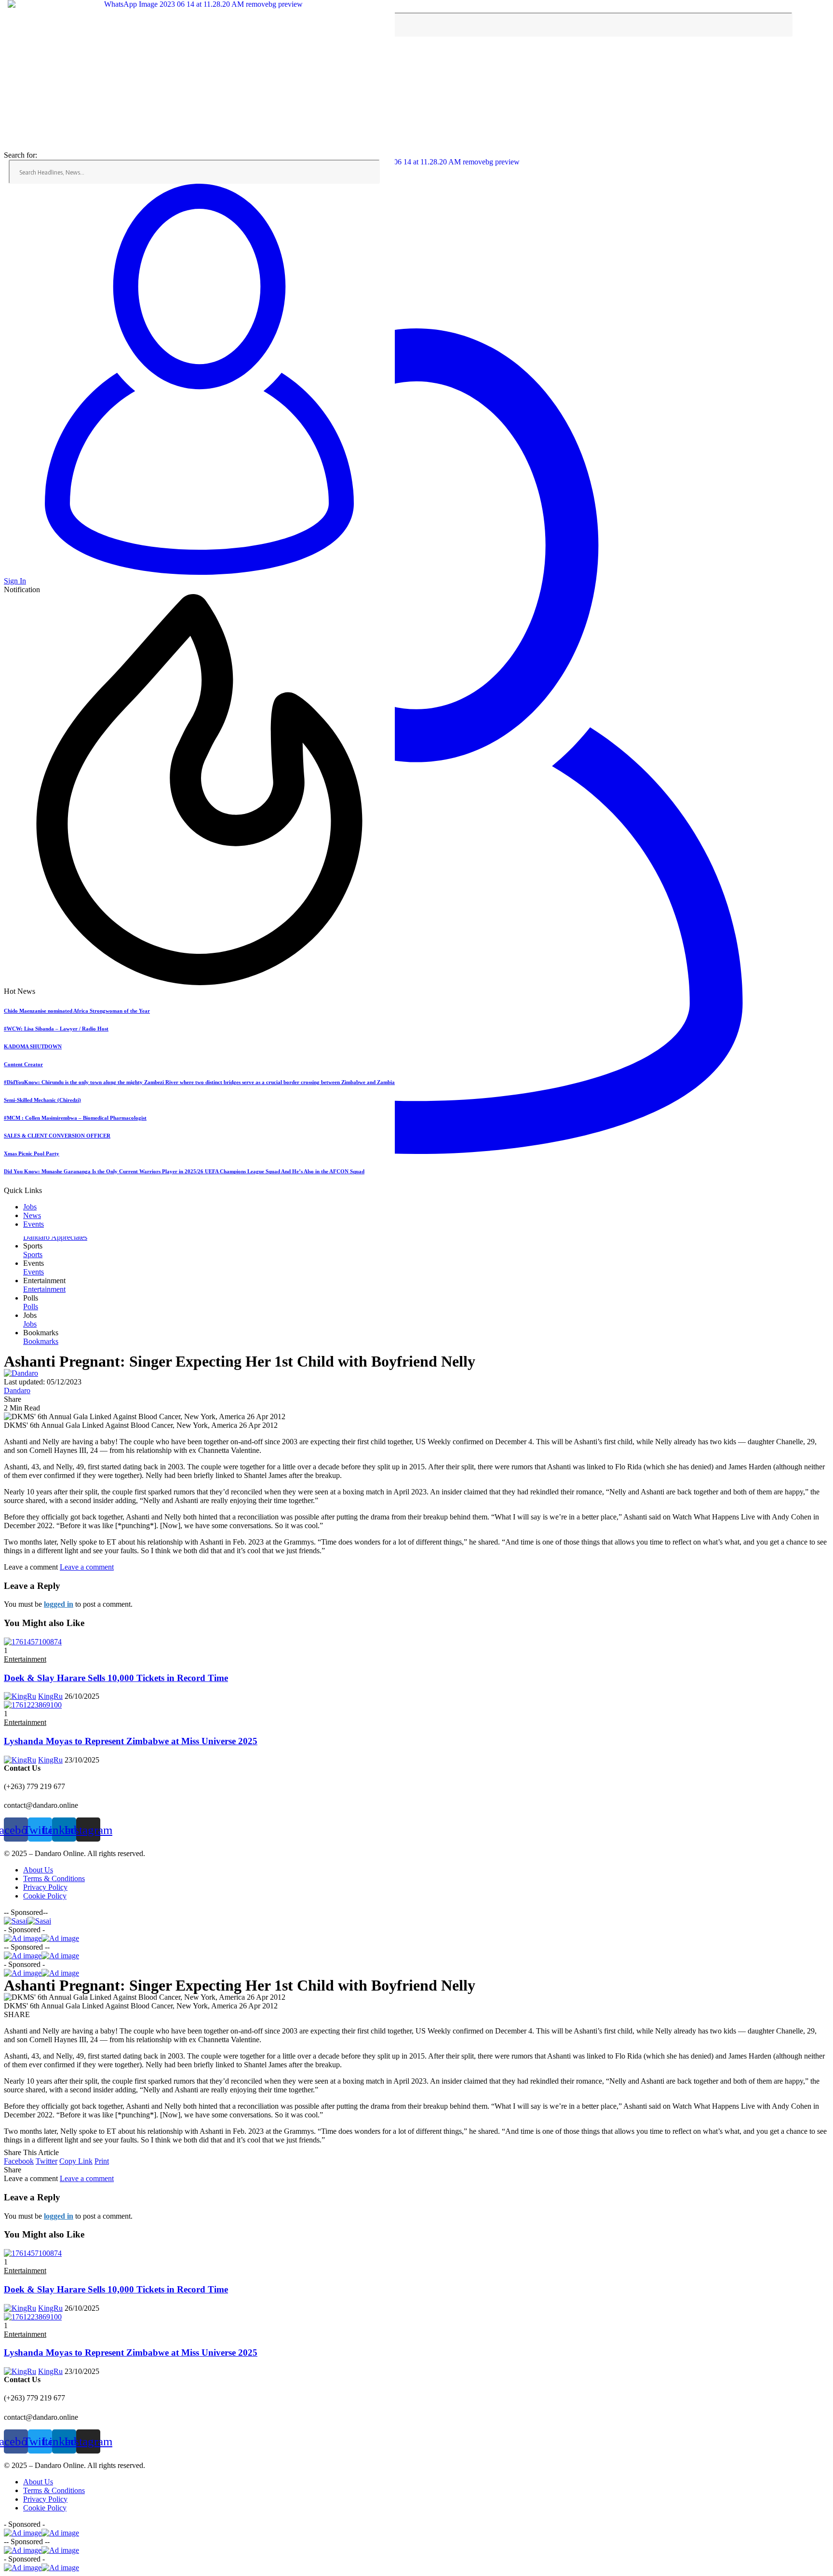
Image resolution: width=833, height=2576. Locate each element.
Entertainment (25, 1659)
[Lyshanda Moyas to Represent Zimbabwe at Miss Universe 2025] (33, 1705)
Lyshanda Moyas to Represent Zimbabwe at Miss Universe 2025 (131, 1741)
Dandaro (17, 1390)
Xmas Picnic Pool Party (32, 1153)
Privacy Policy (45, 1887)
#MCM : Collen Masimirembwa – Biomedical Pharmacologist (75, 1118)
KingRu (50, 1696)
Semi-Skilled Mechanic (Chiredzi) (42, 1100)
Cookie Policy (45, 1896)
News (32, 1215)
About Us (38, 1870)
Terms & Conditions (54, 1878)
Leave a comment (87, 1567)
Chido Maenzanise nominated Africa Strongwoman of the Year (77, 1011)
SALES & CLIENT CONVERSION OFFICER (57, 1136)
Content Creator (23, 1064)
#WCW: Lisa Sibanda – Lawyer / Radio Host (56, 1029)
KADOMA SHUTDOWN (33, 1046)
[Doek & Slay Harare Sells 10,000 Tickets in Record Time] (33, 1642)
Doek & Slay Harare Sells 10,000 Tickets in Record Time (116, 1678)
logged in (59, 1604)
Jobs (30, 1207)
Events (34, 1224)
